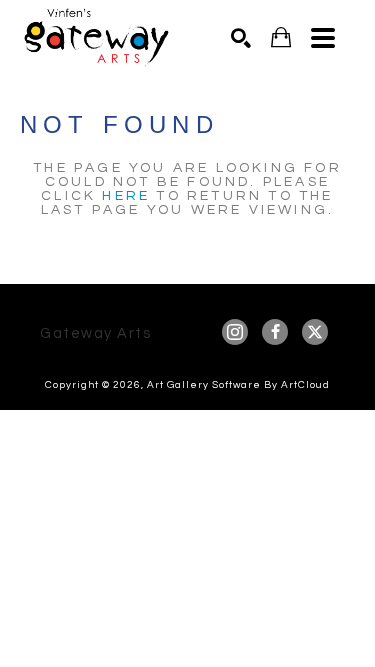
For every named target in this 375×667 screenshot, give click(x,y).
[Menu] (323, 38)
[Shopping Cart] (281, 37)
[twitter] (315, 332)
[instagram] (235, 332)
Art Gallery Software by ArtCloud (238, 385)
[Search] (241, 38)
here (126, 196)
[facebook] (275, 332)
